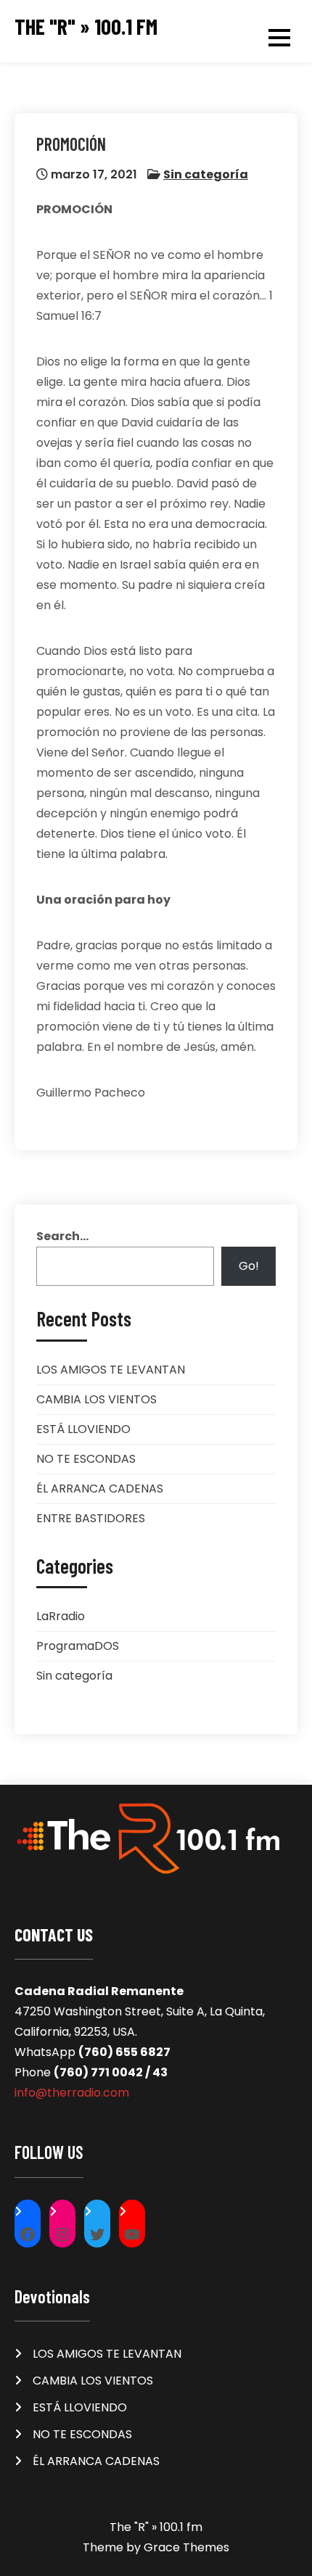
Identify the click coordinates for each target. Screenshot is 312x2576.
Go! (249, 1266)
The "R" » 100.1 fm (86, 26)
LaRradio (61, 1616)
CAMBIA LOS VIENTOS (97, 1399)
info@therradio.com (72, 2093)
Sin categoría (206, 174)
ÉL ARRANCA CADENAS (100, 1489)
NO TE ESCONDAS (86, 1459)
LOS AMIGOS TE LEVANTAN (111, 1370)
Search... (62, 1236)
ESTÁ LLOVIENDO (83, 1429)
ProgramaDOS (78, 1646)
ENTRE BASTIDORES (91, 1518)
